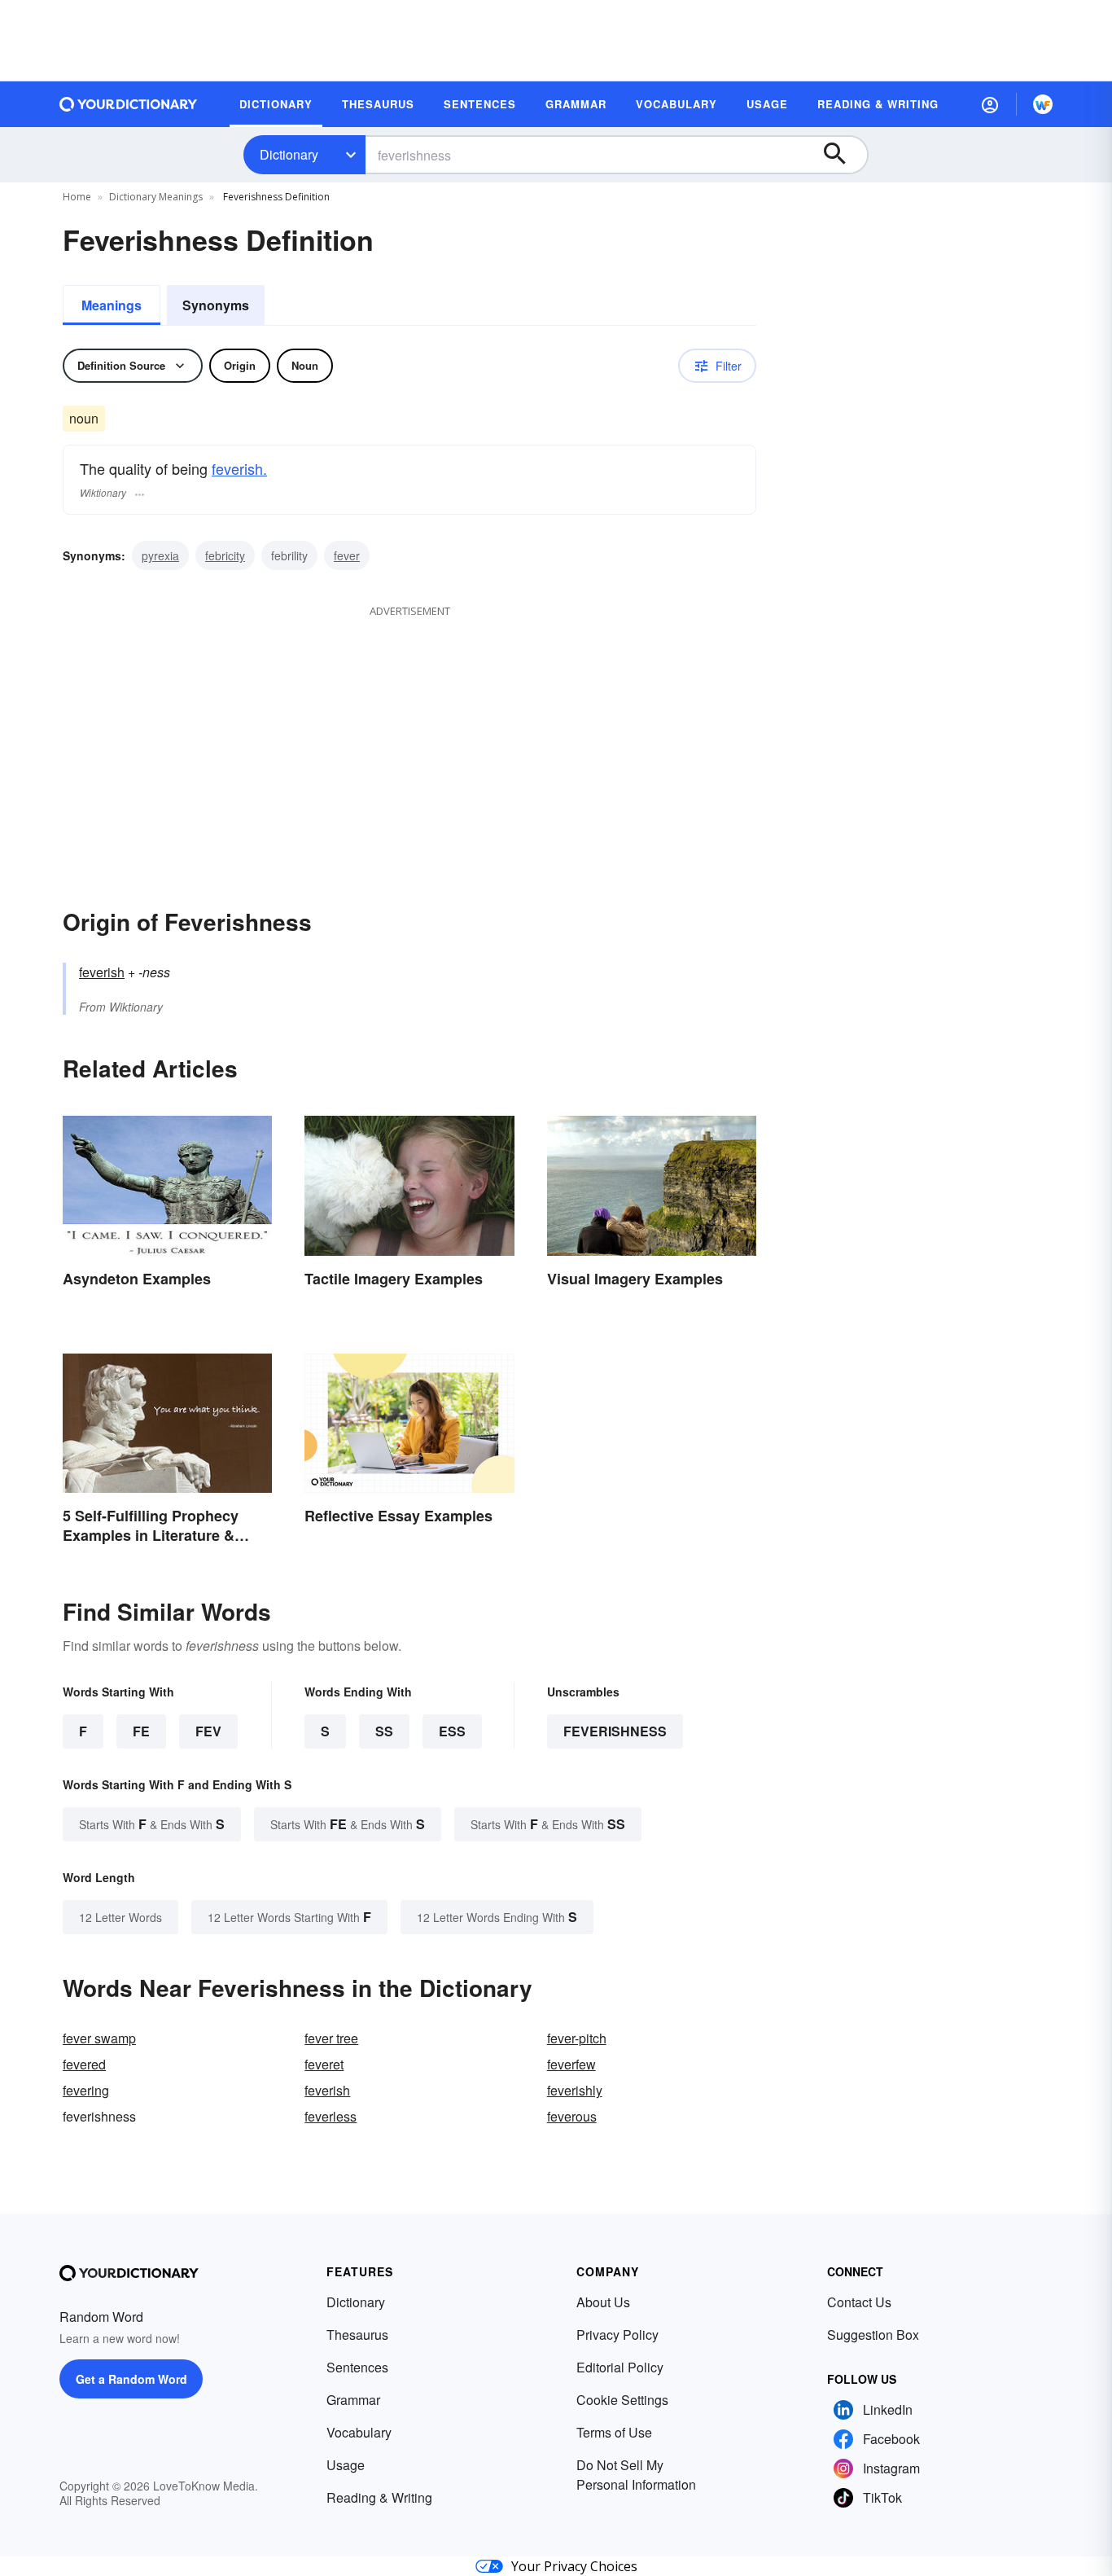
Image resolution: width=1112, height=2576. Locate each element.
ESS (452, 1731)
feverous (572, 2116)
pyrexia (160, 555)
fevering (86, 2090)
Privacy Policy (617, 2335)
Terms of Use (614, 2432)
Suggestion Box (873, 2335)
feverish (102, 972)
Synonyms (216, 305)
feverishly (575, 2090)
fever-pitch (577, 2038)
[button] (990, 104)
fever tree (331, 2038)
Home (77, 197)
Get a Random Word (131, 2379)
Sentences (357, 2367)
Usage (346, 2465)
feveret (324, 2064)
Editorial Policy (620, 2367)
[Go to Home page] (129, 104)
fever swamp (99, 2038)
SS (384, 1731)
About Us (603, 2302)
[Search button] (843, 155)
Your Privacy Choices (574, 2566)
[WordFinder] (1043, 104)
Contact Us (859, 2302)
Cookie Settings (622, 2400)
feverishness (615, 1731)
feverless (331, 2116)
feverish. (239, 468)
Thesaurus (357, 2335)
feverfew (571, 2064)
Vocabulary (359, 2432)
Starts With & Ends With (152, 1824)
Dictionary (289, 154)
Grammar (353, 2400)
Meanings (112, 305)
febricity (225, 555)
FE (141, 1731)
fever (347, 555)
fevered (84, 2064)
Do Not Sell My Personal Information (636, 2475)
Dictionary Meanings (156, 197)
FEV (208, 1731)
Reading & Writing (379, 2497)
